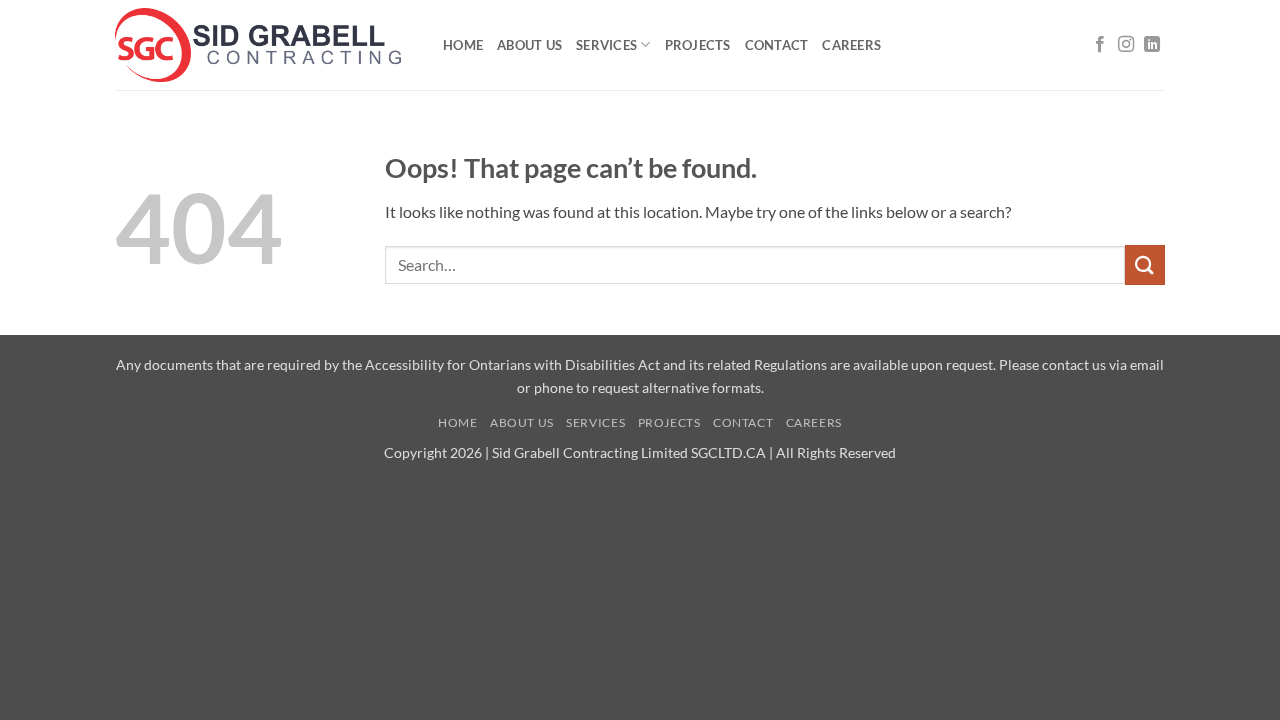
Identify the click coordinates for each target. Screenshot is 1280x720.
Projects (698, 45)
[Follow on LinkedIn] (1152, 45)
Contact (777, 45)
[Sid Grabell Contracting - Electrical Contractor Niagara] (264, 45)
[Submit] (1145, 264)
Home (463, 45)
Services (606, 45)
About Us (529, 45)
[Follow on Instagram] (1126, 45)
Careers (851, 45)
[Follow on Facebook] (1100, 45)
